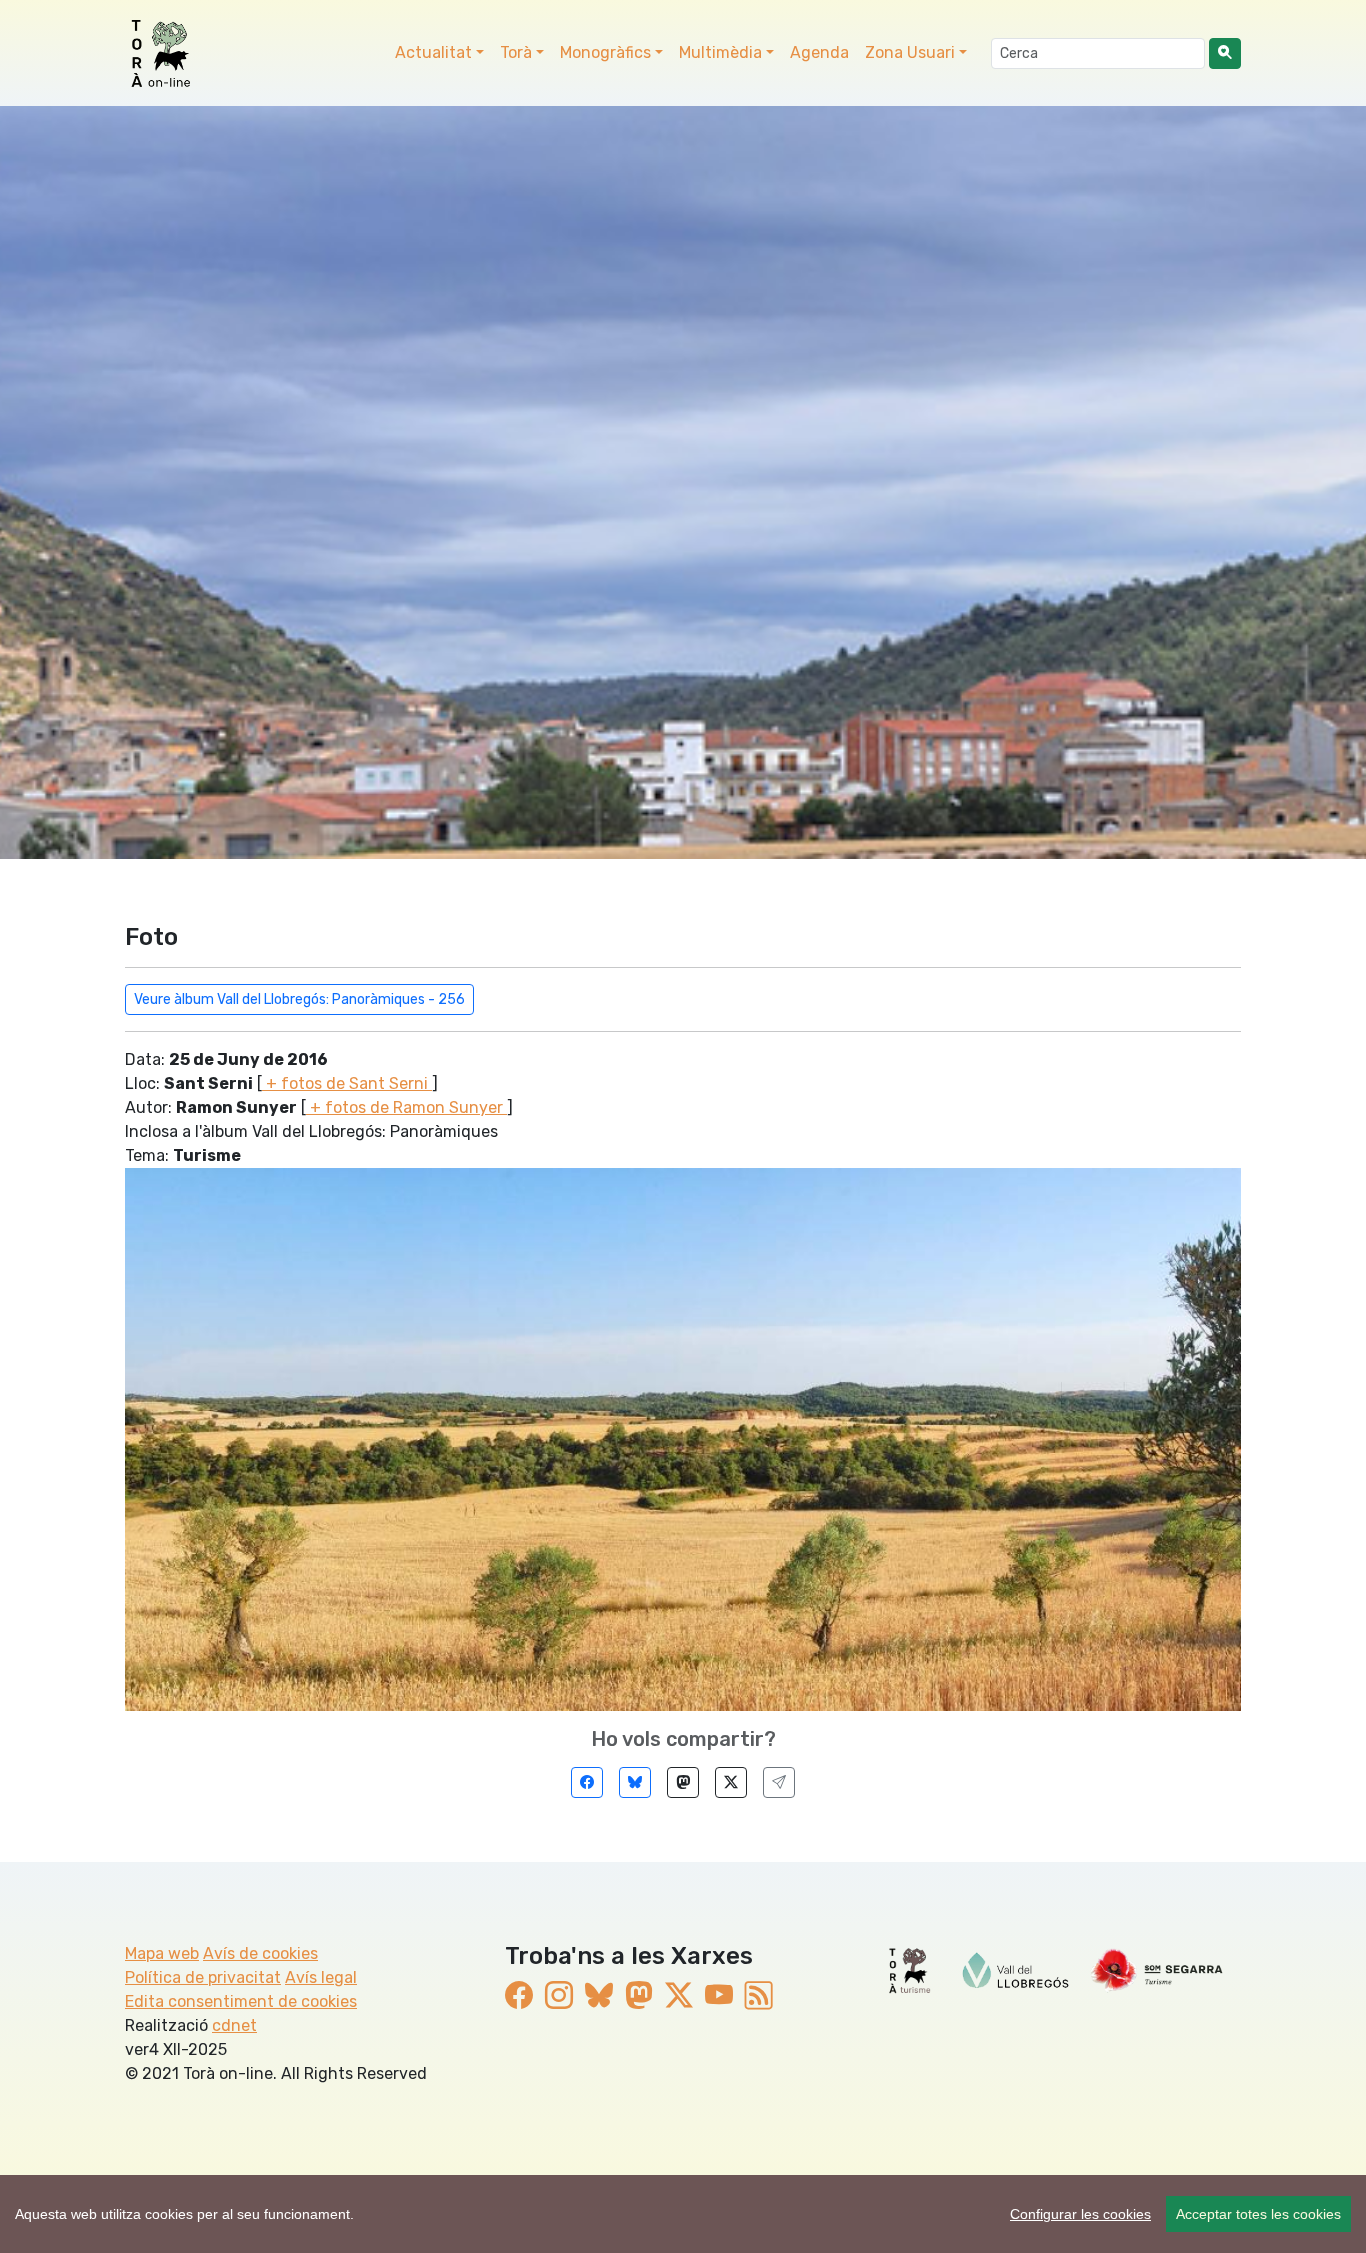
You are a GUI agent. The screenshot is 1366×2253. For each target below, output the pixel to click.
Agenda (819, 52)
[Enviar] (779, 1782)
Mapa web (162, 1953)
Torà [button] (516, 52)
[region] (683, 2214)
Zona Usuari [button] (910, 52)
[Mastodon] (683, 1782)
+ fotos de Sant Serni (347, 1083)
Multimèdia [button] (720, 52)
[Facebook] (587, 1782)
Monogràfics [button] (605, 52)
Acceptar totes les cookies (1258, 2214)
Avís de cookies (260, 1953)
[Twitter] (731, 1782)
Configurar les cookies (1080, 2214)
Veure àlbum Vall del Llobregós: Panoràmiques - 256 (299, 999)
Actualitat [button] (433, 52)
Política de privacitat (203, 1977)
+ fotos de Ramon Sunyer (406, 1107)
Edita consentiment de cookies (241, 2001)
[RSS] (759, 1995)
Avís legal (321, 1977)
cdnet (234, 2025)
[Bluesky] (635, 1782)
